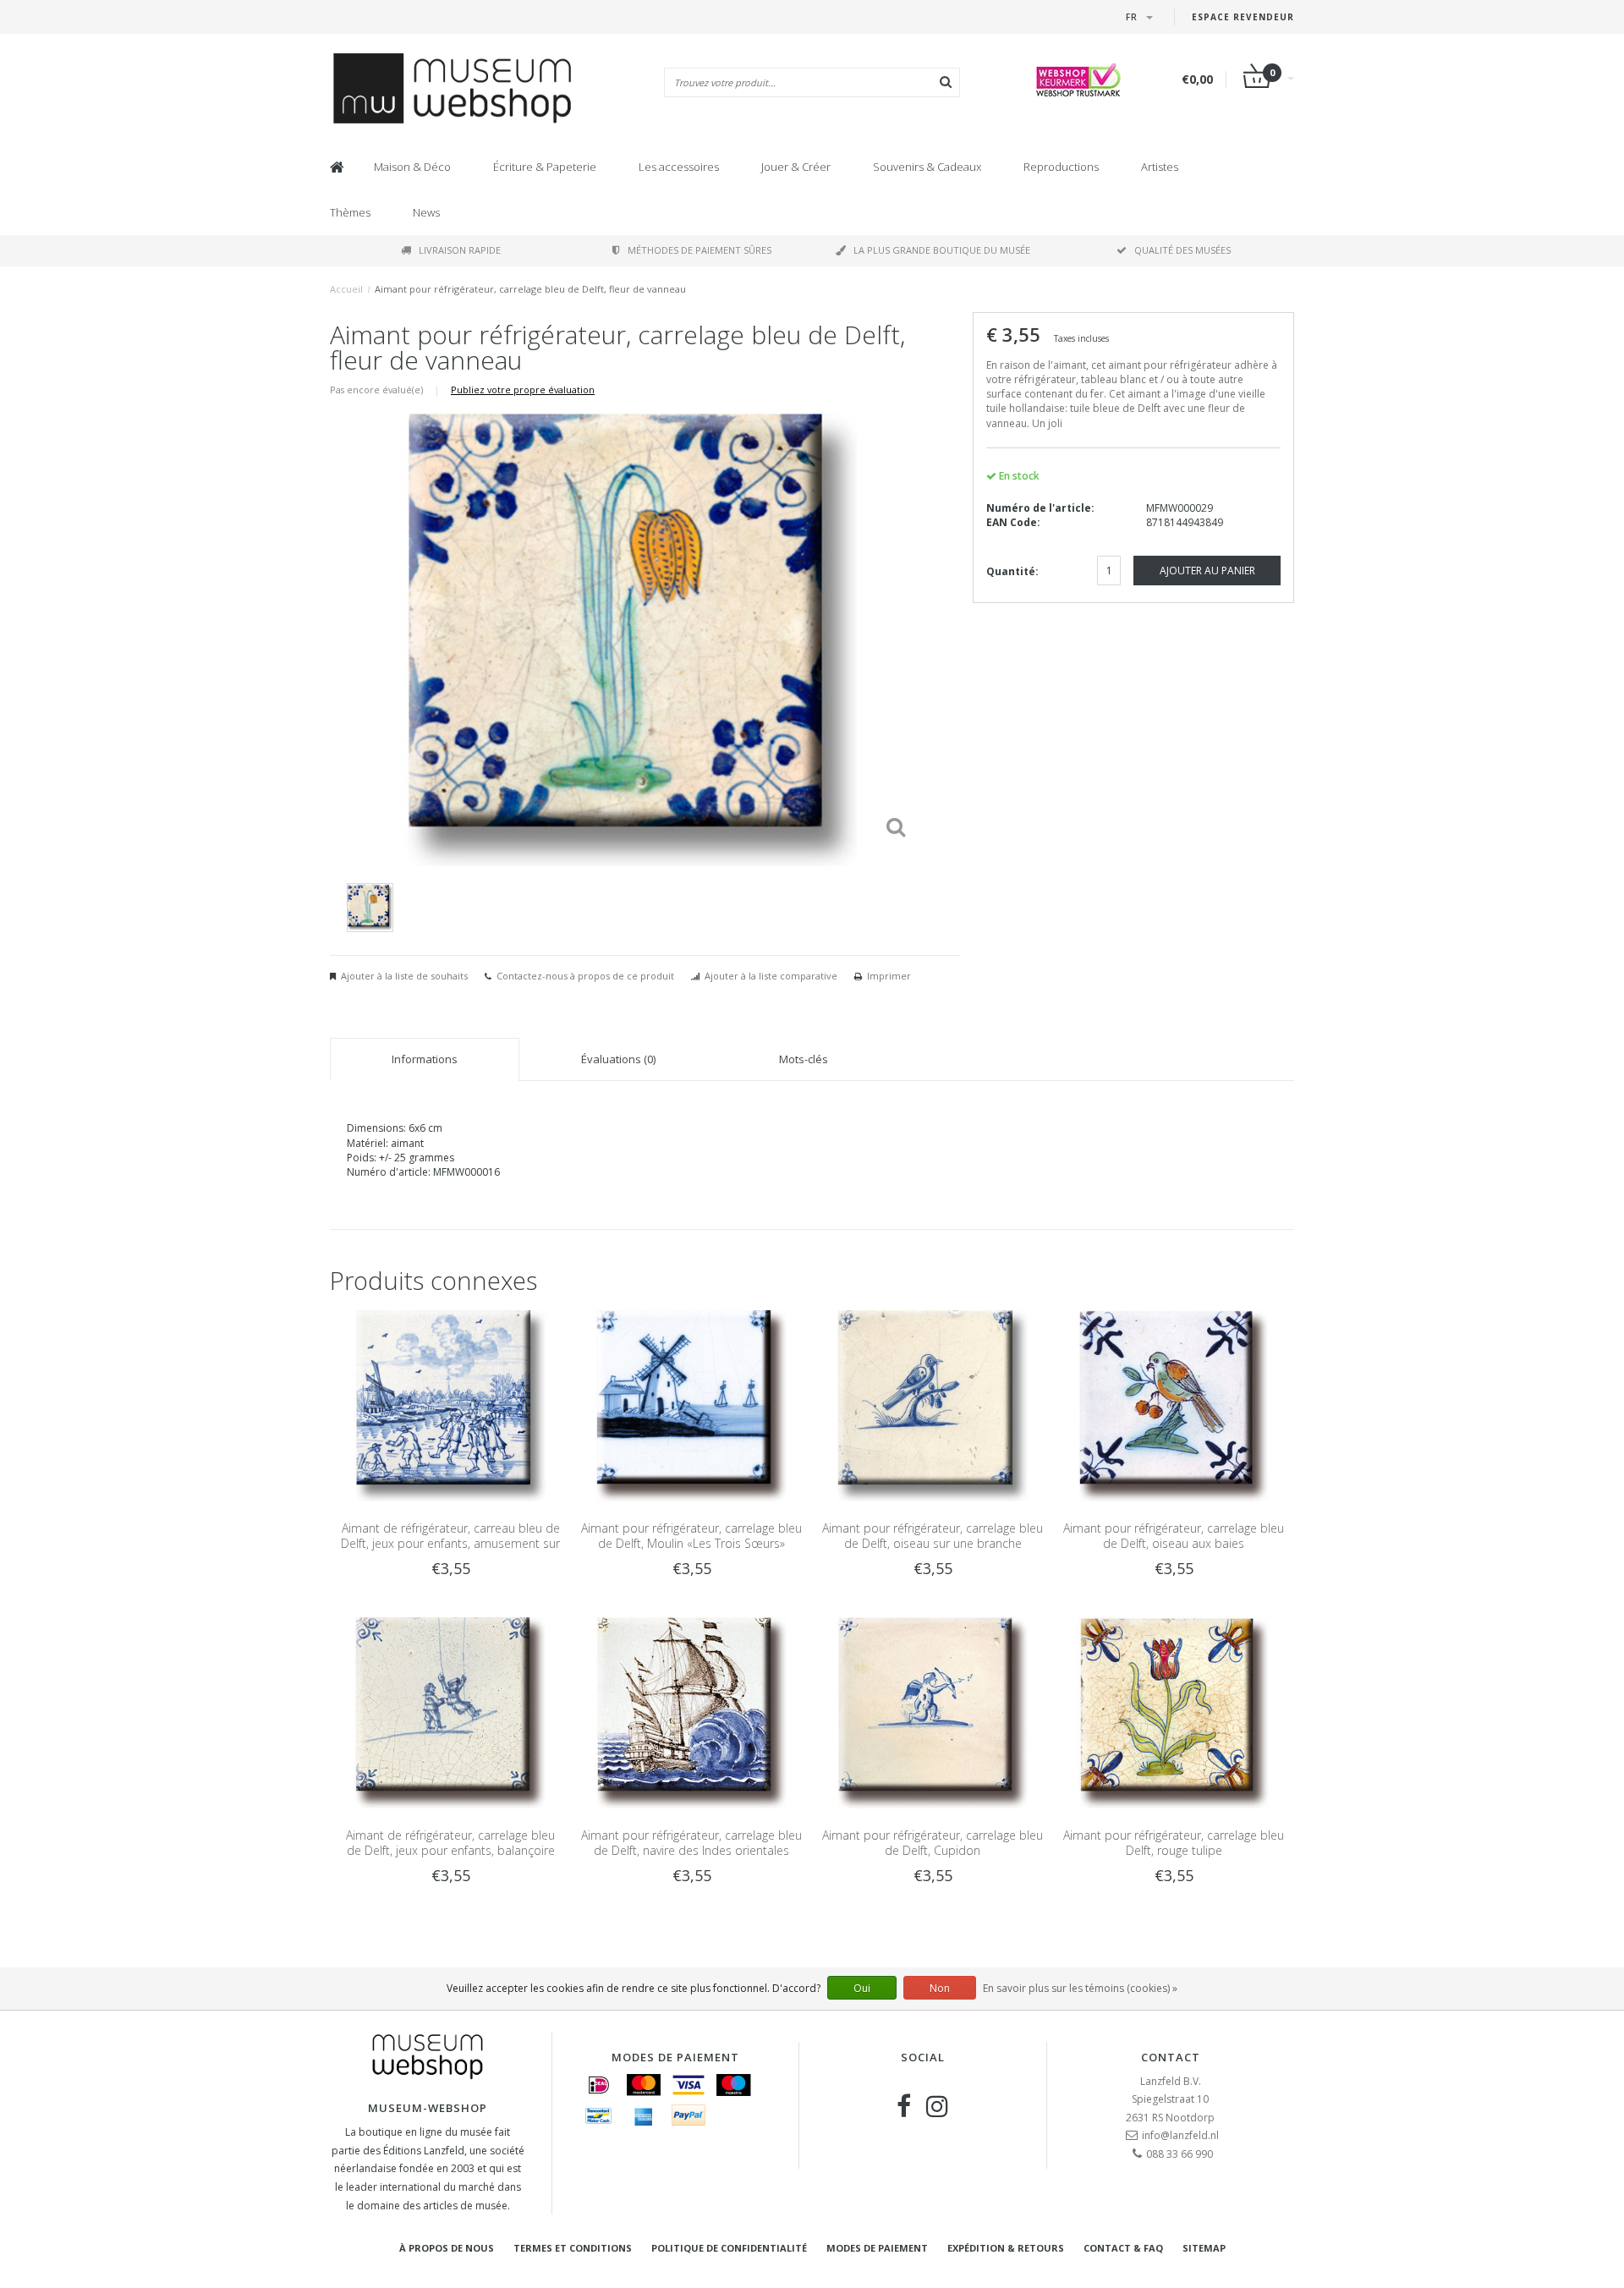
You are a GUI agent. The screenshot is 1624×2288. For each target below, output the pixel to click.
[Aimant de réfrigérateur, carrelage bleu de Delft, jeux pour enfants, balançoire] (450, 1712)
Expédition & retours (1006, 2248)
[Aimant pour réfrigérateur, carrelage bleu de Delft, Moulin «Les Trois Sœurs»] (691, 1405)
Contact (1171, 2057)
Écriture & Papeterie (545, 167)
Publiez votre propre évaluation (523, 390)
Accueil (346, 289)
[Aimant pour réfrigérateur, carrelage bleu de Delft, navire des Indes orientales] (691, 1712)
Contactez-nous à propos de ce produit (585, 976)
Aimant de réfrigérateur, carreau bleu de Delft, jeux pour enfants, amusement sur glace (450, 1543)
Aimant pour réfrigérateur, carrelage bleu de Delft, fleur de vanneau (530, 289)
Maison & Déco (412, 167)
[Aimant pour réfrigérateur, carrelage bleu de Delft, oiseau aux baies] (1174, 1405)
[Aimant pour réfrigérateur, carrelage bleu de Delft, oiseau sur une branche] (933, 1405)
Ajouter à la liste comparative (771, 976)
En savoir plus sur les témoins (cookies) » (1080, 1988)
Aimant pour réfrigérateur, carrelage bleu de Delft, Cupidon (933, 1843)
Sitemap (1204, 2248)
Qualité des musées (1182, 250)
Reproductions (1061, 167)
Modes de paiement (877, 2248)
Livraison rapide (460, 250)
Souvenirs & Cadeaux (927, 167)
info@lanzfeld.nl (1180, 2135)
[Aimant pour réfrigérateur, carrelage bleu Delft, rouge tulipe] (1174, 1712)
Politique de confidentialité (729, 2248)
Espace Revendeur (1243, 17)
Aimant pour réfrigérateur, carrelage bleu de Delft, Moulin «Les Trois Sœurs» (691, 1536)
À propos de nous (447, 2248)
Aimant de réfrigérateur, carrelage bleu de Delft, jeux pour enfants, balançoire (450, 1843)
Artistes (1160, 167)
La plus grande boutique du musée (942, 250)
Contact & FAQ (1123, 2248)
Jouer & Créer (796, 167)
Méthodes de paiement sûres (700, 250)
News (426, 212)
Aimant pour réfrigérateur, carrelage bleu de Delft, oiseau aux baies (1174, 1536)
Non (940, 1988)
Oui (862, 1988)
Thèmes (350, 212)
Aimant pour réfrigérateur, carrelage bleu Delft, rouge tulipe (1174, 1843)
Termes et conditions (573, 2248)
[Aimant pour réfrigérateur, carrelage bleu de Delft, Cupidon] (933, 1712)
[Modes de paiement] (599, 2085)
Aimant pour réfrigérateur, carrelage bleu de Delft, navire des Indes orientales (691, 1843)
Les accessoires (679, 167)
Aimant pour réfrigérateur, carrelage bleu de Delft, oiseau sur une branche (933, 1536)
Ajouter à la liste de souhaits (404, 976)
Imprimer (889, 976)
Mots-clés (804, 1059)
